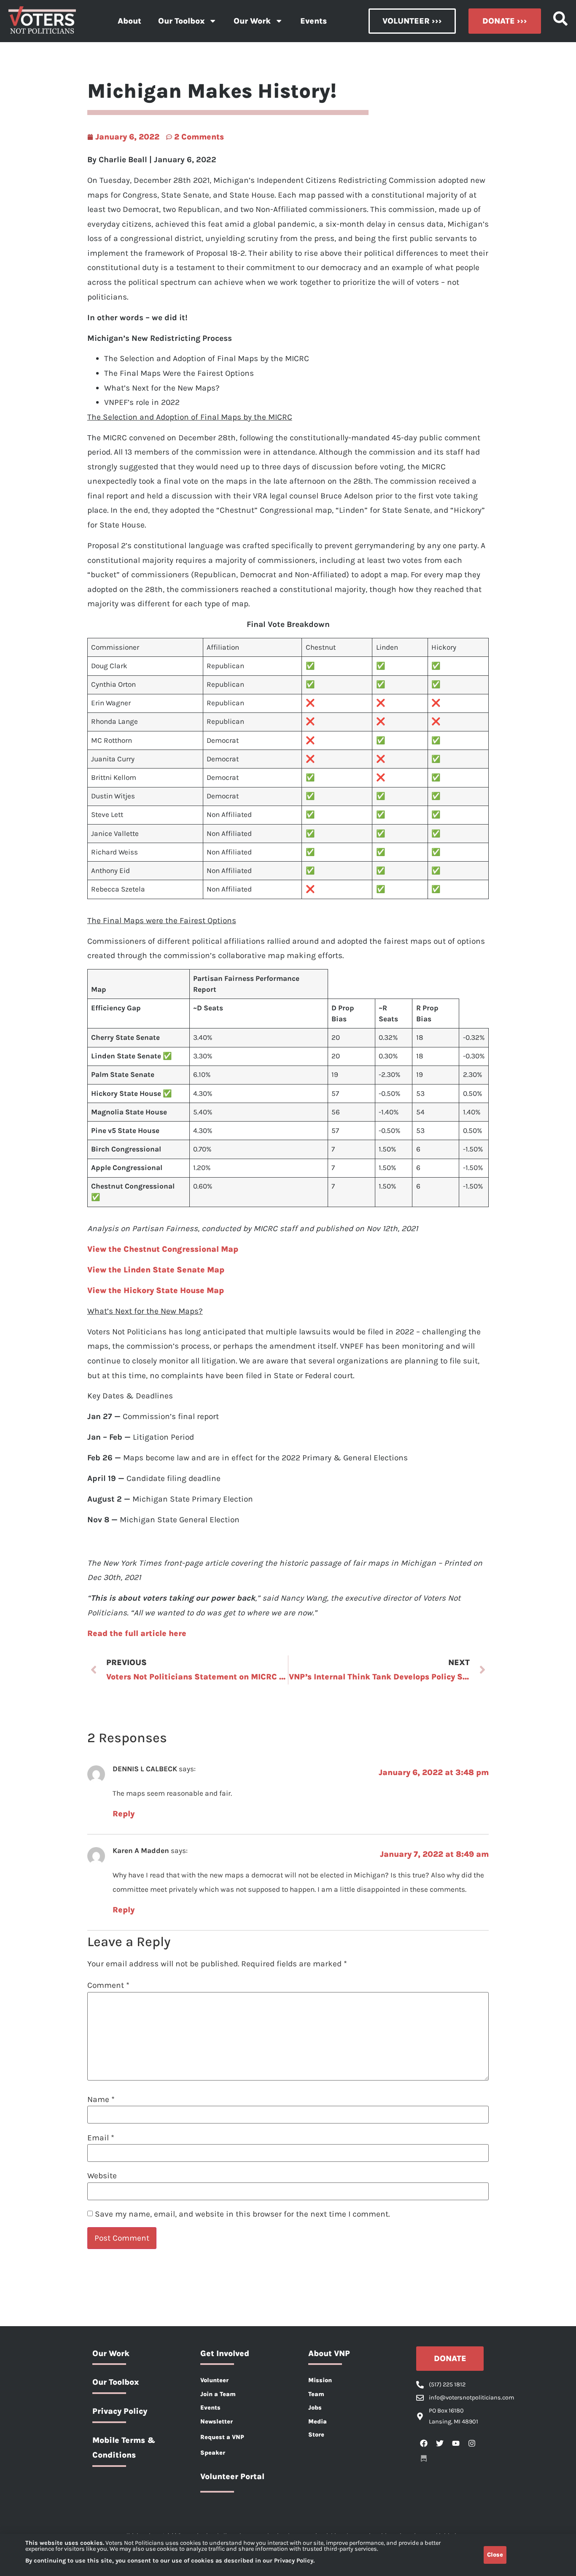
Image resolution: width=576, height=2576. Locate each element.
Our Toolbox (181, 21)
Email (101, 2138)
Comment (108, 1985)
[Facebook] (424, 2443)
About (129, 21)
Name (101, 2099)
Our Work (252, 21)
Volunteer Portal (232, 2476)
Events (314, 21)
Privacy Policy (120, 2411)
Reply (124, 1814)
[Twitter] (440, 2443)
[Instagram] (472, 2443)
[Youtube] (456, 2443)
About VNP (329, 2353)
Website (102, 2176)
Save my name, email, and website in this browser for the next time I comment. (242, 2214)
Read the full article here (137, 1633)
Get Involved (225, 2353)
